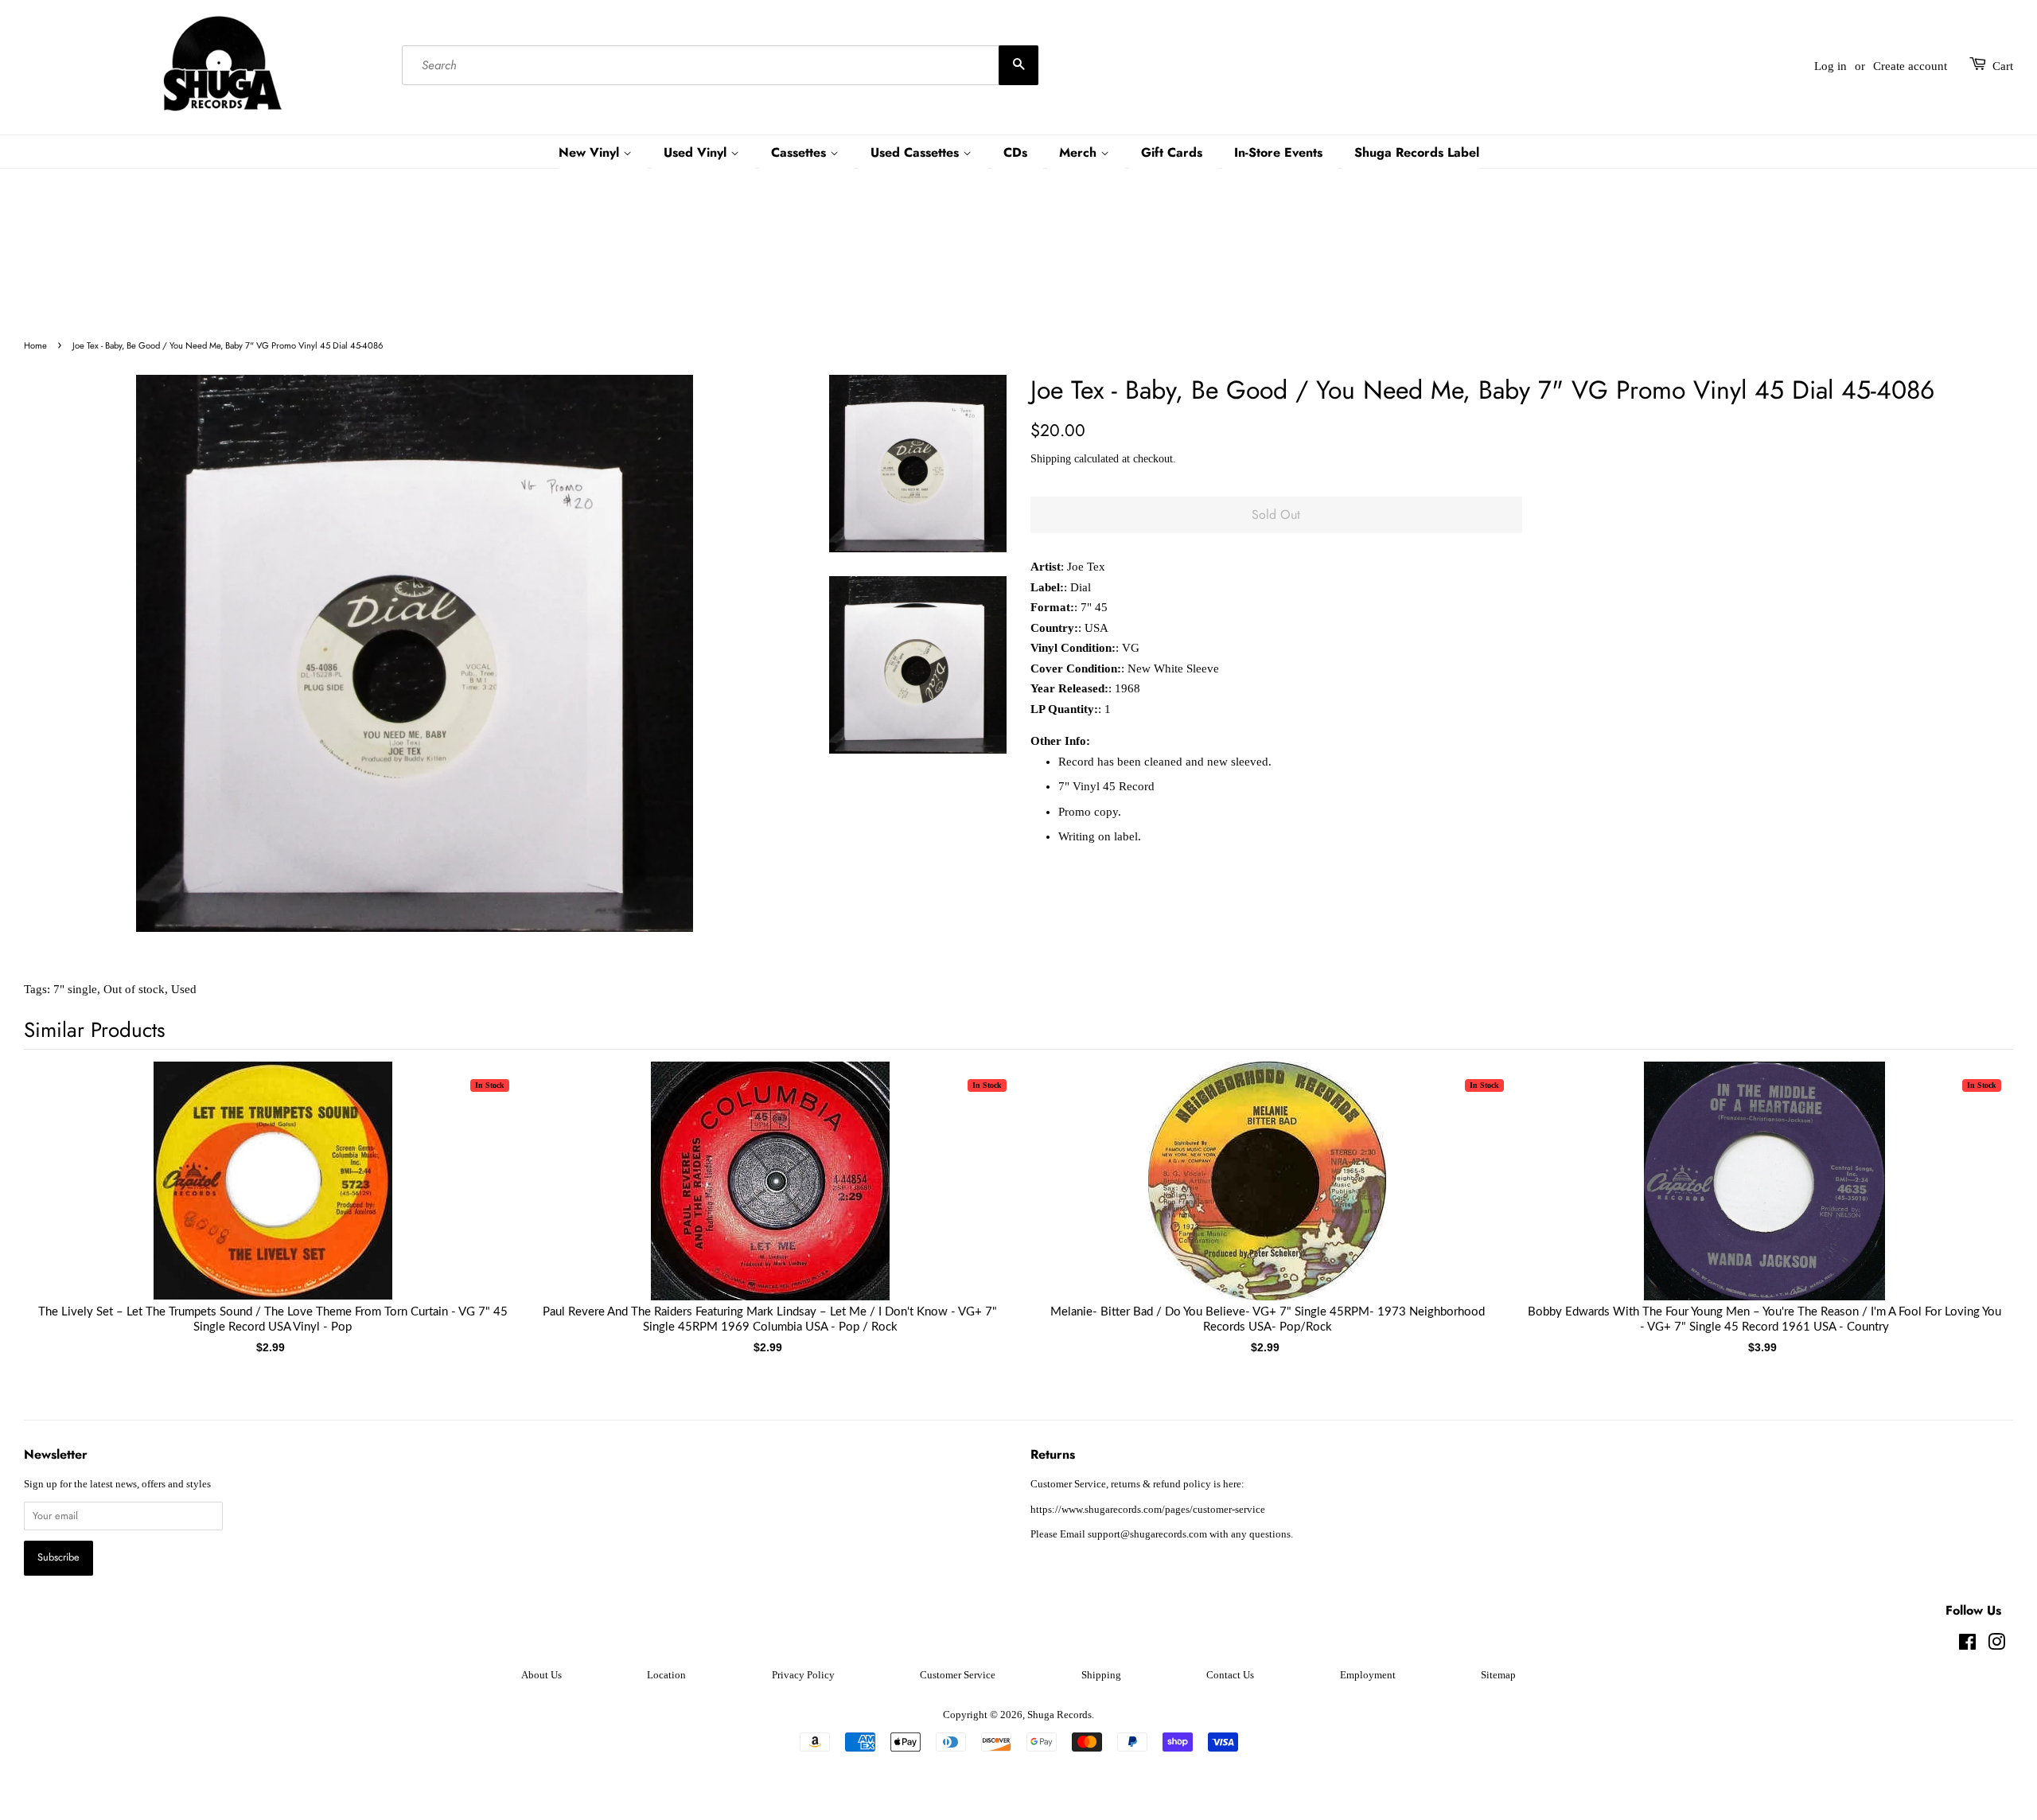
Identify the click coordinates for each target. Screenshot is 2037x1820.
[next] (1975, 1183)
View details (273, 1197)
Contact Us (1230, 1675)
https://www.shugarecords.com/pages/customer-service (1148, 1510)
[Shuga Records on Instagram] (1996, 1646)
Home (35, 345)
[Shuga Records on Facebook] (1967, 1646)
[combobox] (720, 66)
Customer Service (958, 1675)
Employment (1368, 1675)
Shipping (1051, 459)
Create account (1910, 66)
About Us (541, 1675)
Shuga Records (1059, 1715)
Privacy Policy (803, 1675)
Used (184, 989)
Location (666, 1675)
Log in (1831, 66)
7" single (75, 989)
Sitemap (1498, 1675)
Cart (2003, 66)
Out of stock (134, 989)
